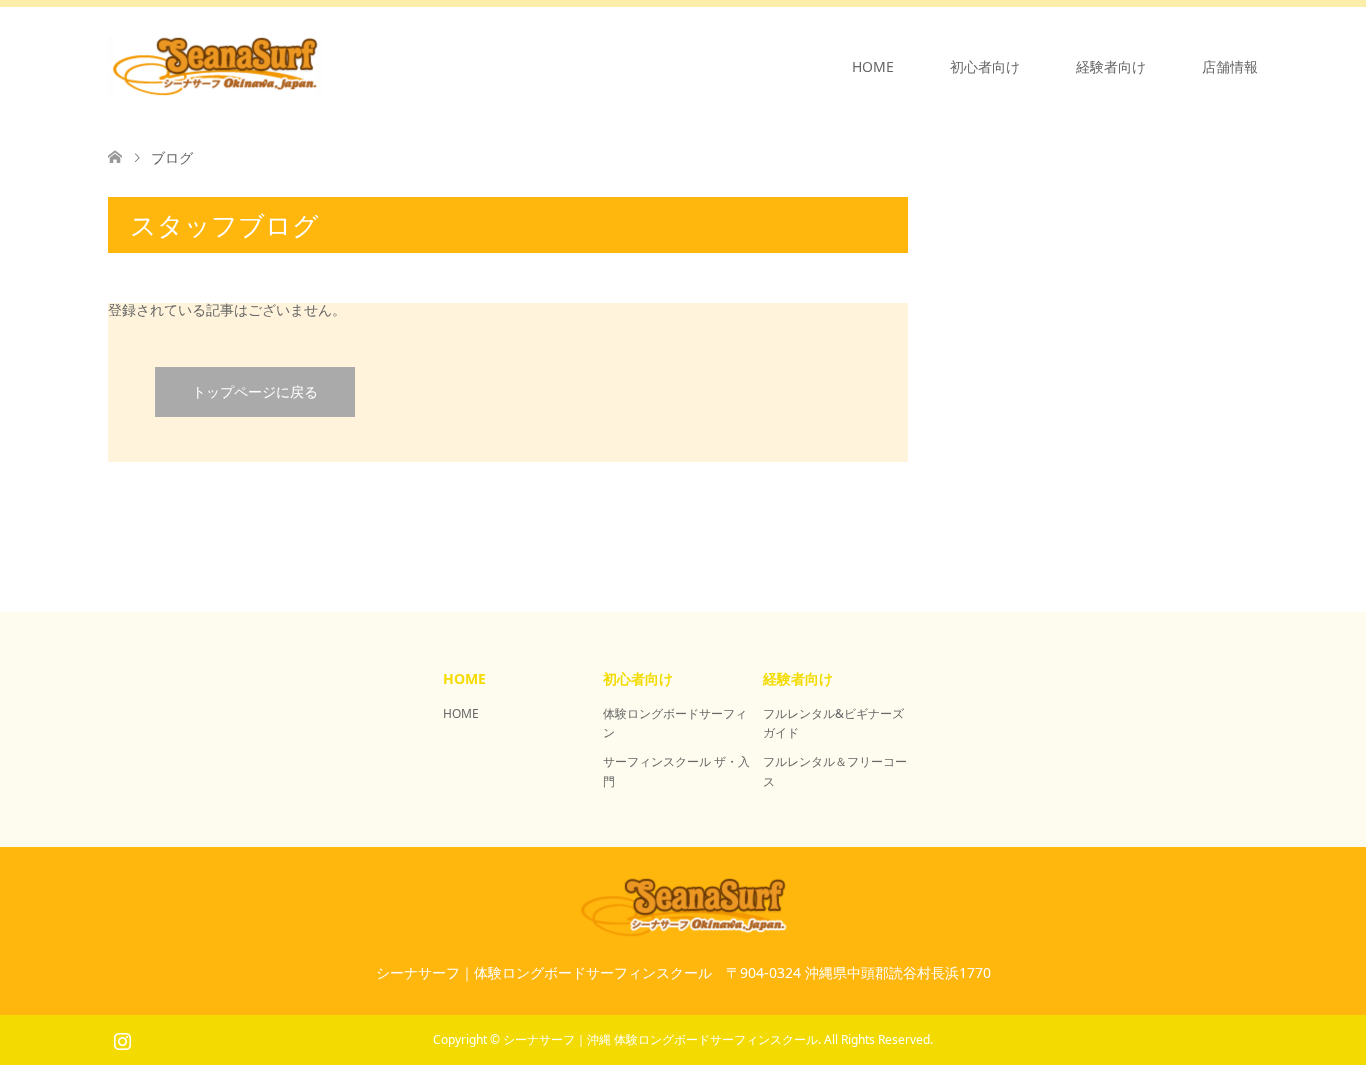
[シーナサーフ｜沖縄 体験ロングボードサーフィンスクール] (323, 66)
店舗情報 (1230, 66)
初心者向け (985, 66)
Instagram (122, 1039)
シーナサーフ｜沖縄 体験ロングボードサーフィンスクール (660, 1039)
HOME (873, 66)
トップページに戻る (255, 391)
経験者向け (1111, 66)
